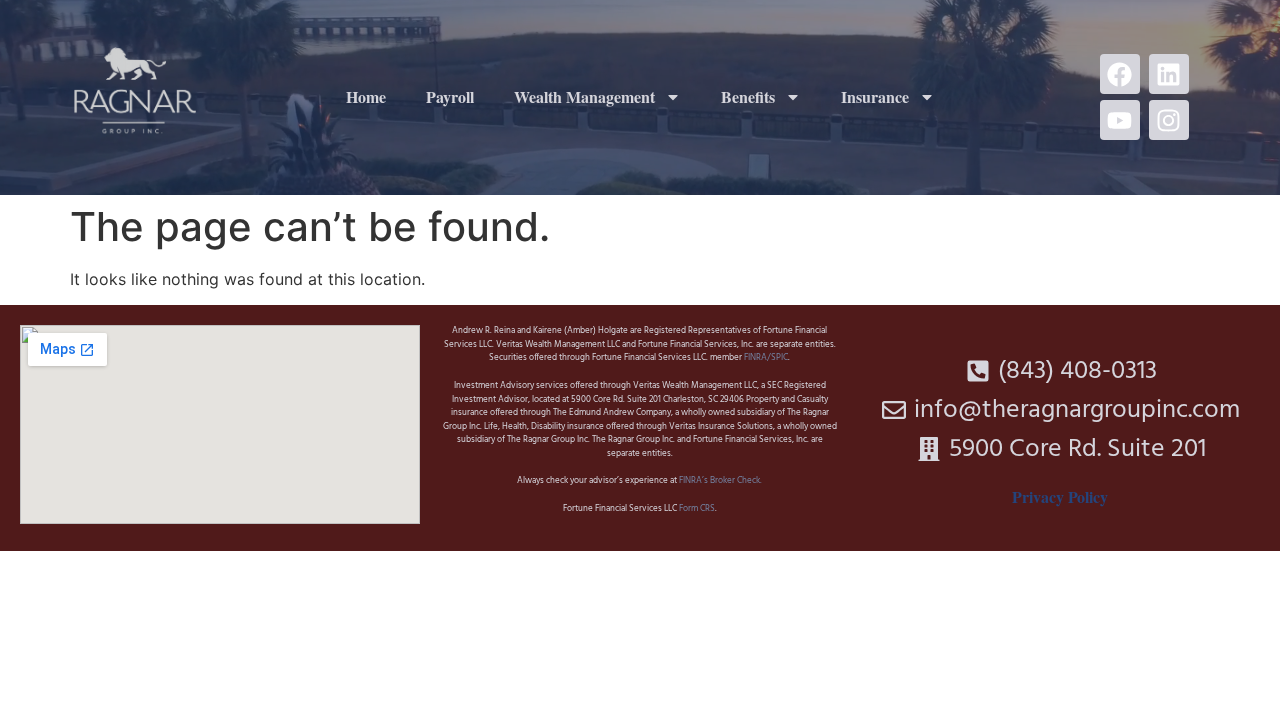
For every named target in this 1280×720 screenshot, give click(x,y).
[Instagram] (1169, 120)
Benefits (748, 96)
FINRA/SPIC (766, 358)
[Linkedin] (1169, 74)
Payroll (450, 96)
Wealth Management (584, 96)
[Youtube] (1120, 120)
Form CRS (697, 509)
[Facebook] (1120, 74)
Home (366, 96)
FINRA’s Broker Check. (719, 481)
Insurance (875, 96)
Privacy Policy (1060, 496)
